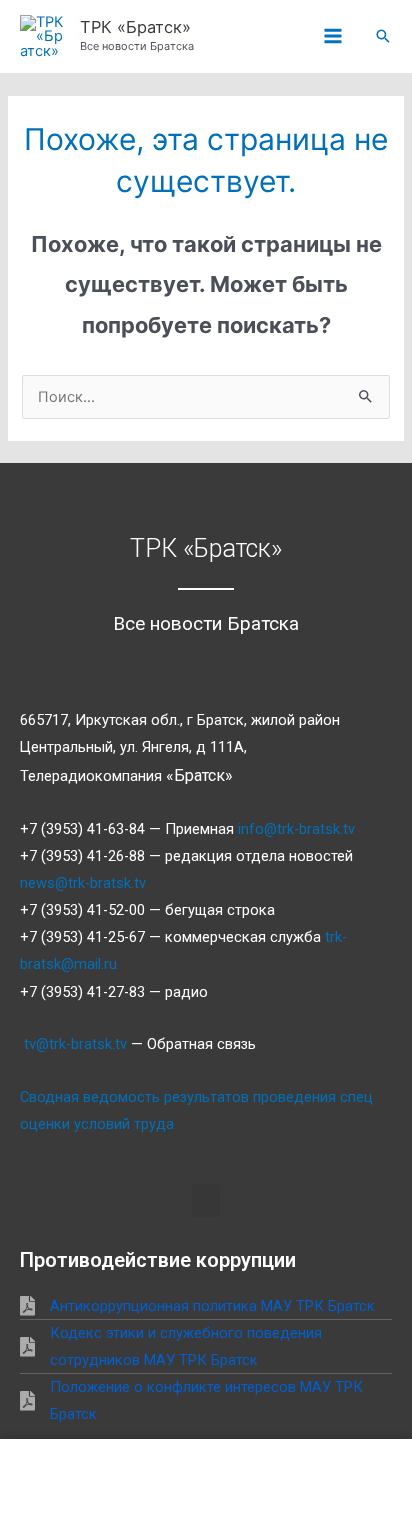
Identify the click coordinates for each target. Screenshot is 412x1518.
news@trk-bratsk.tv (83, 883)
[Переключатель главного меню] (333, 37)
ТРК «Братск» (135, 27)
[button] (383, 36)
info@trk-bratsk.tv (296, 829)
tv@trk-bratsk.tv (75, 1044)
